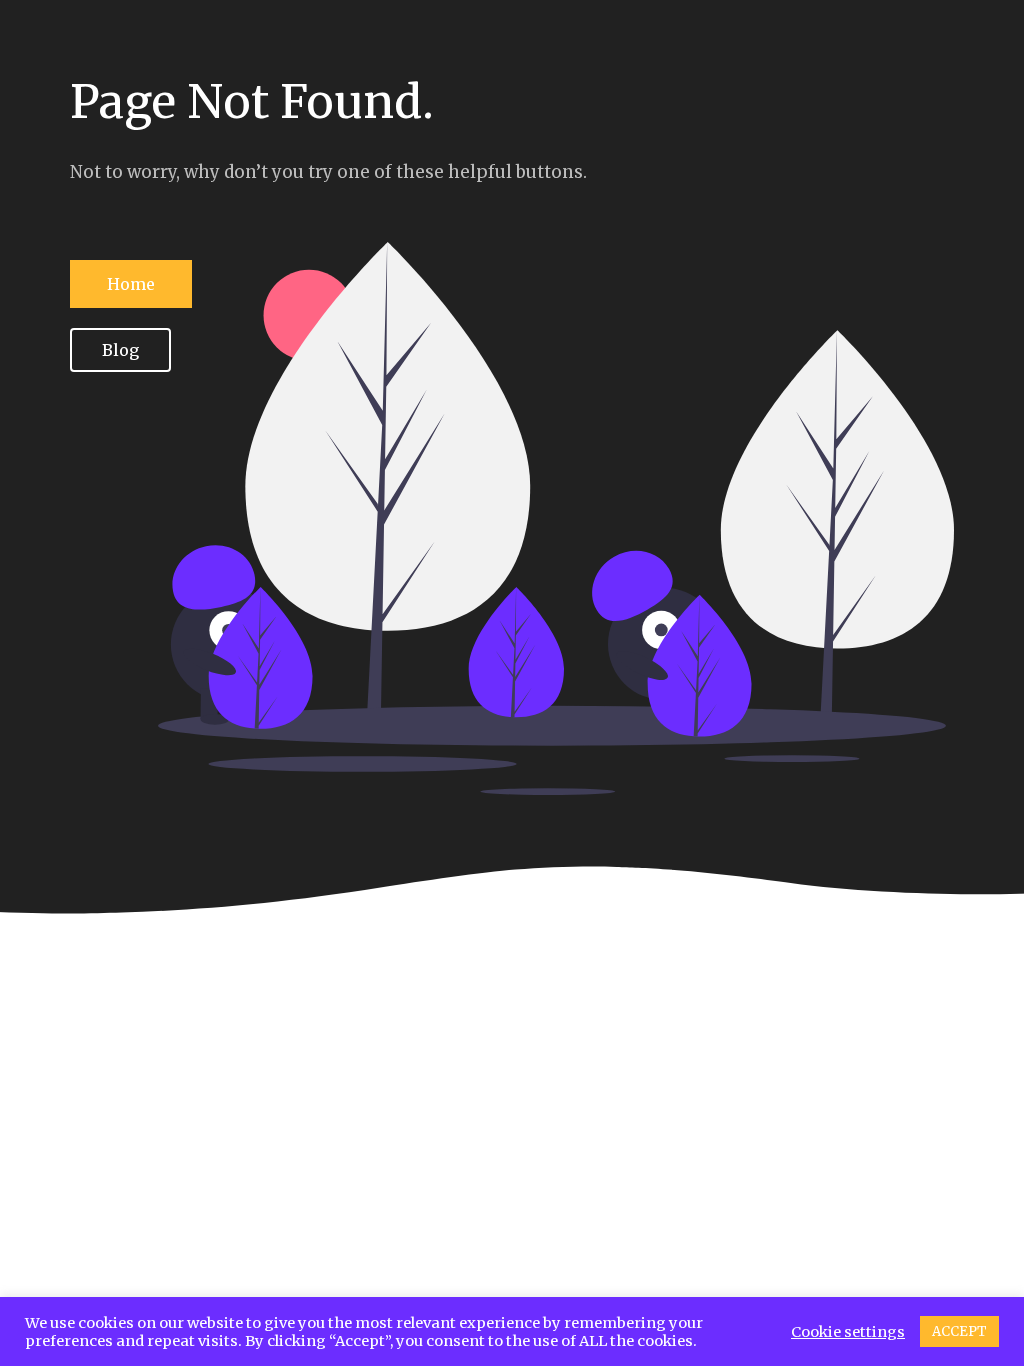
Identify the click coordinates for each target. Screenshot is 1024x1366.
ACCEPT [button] (959, 1331)
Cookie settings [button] (848, 1332)
